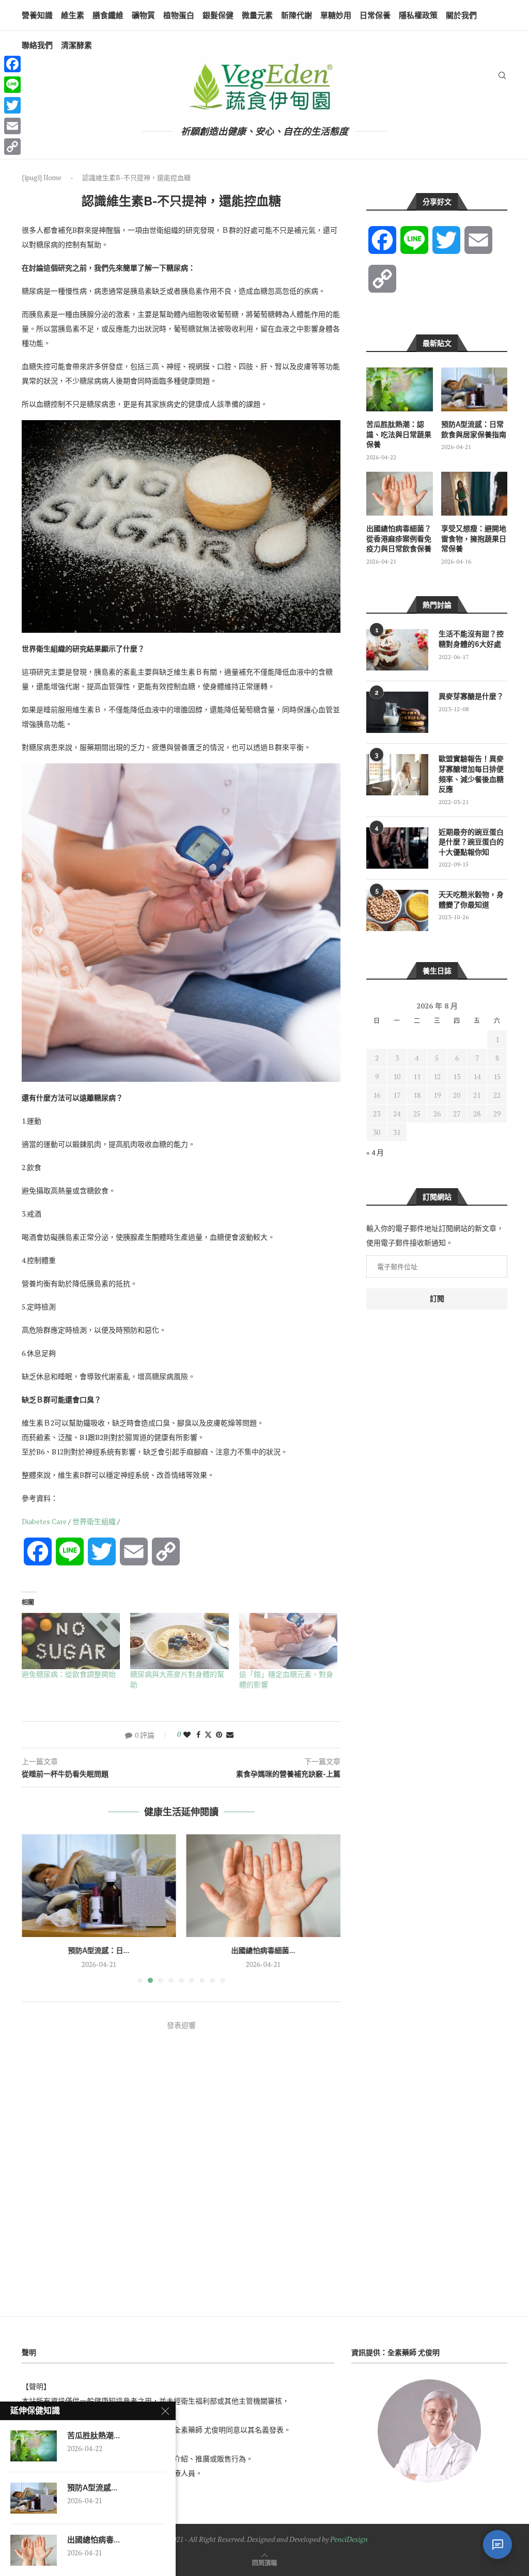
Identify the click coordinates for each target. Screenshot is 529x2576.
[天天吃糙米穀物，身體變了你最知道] (397, 910)
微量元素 (257, 15)
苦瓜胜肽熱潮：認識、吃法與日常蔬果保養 (399, 434)
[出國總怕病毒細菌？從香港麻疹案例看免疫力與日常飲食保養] (99, 1886)
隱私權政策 (418, 15)
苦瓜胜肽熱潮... (94, 2436)
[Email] (12, 126)
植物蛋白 (179, 15)
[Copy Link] (12, 147)
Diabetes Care (44, 1521)
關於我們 (461, 15)
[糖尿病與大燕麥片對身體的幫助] (179, 1641)
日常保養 (375, 15)
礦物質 (143, 15)
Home (52, 178)
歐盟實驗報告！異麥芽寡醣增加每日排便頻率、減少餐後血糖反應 (471, 774)
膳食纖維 (108, 15)
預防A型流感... (92, 2488)
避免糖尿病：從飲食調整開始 (69, 1674)
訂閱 (437, 1299)
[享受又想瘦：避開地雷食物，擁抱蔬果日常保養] (264, 1886)
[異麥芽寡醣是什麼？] (397, 712)
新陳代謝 (297, 15)
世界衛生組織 (94, 1521)
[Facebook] (12, 64)
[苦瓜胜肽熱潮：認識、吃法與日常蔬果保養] (399, 389)
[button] (36, 1908)
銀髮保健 (218, 15)
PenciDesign (349, 2539)
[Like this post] (187, 1734)
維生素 (73, 15)
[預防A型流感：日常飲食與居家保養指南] (474, 389)
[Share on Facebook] (198, 1734)
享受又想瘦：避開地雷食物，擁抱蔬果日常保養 (474, 539)
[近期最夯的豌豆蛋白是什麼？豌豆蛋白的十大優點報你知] (397, 848)
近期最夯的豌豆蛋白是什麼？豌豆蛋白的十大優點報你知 (471, 842)
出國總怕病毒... (94, 2540)
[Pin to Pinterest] (219, 1734)
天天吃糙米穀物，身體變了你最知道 (471, 900)
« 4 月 (375, 1152)
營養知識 (37, 15)
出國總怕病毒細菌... (99, 1950)
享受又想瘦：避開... (263, 1950)
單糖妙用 (336, 15)
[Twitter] (12, 105)
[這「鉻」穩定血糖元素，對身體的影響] (288, 1641)
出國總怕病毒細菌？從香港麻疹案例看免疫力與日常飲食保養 (399, 539)
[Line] (12, 85)
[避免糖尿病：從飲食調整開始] (71, 1641)
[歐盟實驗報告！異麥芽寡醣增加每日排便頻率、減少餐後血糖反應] (397, 775)
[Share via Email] (230, 1734)
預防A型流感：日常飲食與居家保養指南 (474, 429)
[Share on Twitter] (208, 1734)
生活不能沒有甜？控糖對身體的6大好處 (471, 639)
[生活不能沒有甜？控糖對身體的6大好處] (397, 650)
